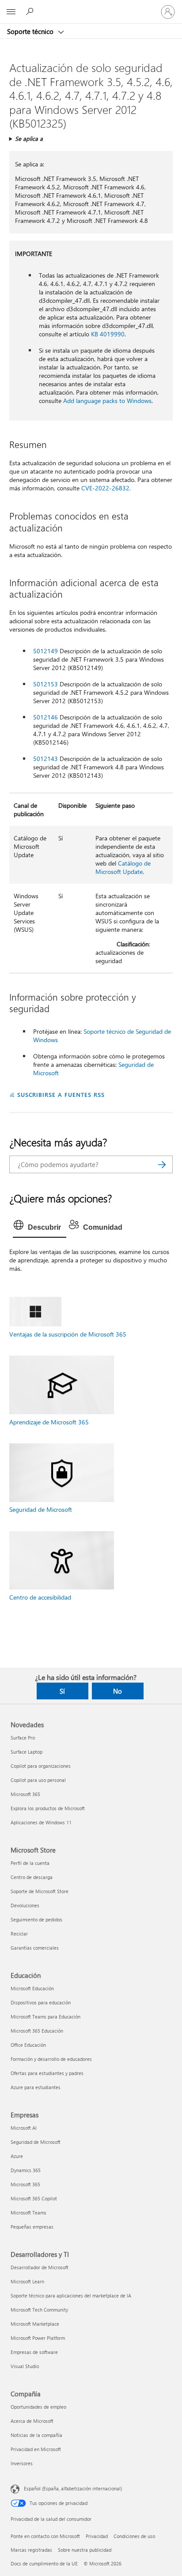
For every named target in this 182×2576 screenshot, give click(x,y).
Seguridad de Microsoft (41, 1509)
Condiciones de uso (134, 2536)
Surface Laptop (27, 1752)
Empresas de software (34, 2352)
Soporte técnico (31, 31)
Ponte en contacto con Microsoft (45, 2536)
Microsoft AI (24, 2128)
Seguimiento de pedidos (36, 1919)
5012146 (45, 717)
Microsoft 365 (25, 1794)
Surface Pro (23, 1738)
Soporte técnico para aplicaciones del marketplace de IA (71, 2295)
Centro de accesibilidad (40, 1597)
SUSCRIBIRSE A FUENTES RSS (61, 1094)
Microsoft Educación (32, 1988)
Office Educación (28, 2045)
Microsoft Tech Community (39, 2310)
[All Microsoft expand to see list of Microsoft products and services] (11, 12)
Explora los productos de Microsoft (48, 1808)
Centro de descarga (32, 1877)
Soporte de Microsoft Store (40, 1891)
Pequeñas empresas (32, 2227)
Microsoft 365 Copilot (34, 2198)
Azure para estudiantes (36, 2087)
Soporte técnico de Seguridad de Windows (102, 1036)
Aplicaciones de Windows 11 (41, 1822)
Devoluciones (25, 1905)
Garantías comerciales (35, 1948)
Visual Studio (25, 2366)
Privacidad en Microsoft (36, 2449)
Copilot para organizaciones (41, 1766)
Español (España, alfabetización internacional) (73, 2488)
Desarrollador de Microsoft (40, 2267)
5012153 (45, 684)
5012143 (45, 759)
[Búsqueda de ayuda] (31, 11)
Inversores (22, 2463)
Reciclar (19, 1934)
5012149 (45, 651)
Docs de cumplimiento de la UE (44, 2563)
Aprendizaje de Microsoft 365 (49, 1422)
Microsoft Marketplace (35, 2324)
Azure (17, 2156)
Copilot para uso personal (38, 1780)
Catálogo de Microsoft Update (123, 867)
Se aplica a (29, 138)
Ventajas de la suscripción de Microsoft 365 (68, 1334)
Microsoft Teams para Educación (45, 2017)
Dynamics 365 (26, 2170)
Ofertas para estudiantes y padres (47, 2073)
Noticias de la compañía (36, 2435)
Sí (62, 1691)
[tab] (40, 1228)
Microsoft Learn (27, 2281)
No (118, 1691)
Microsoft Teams (28, 2213)
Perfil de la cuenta (30, 1863)
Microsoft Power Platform (38, 2338)
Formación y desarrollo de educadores (51, 2059)
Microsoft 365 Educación (37, 2031)
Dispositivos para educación (41, 2002)
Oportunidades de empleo (38, 2407)
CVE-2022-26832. (106, 488)
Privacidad (97, 2536)
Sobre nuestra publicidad (85, 2550)
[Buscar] (162, 1164)
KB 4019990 (108, 334)
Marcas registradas (31, 2550)
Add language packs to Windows (107, 401)
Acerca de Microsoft (32, 2421)
